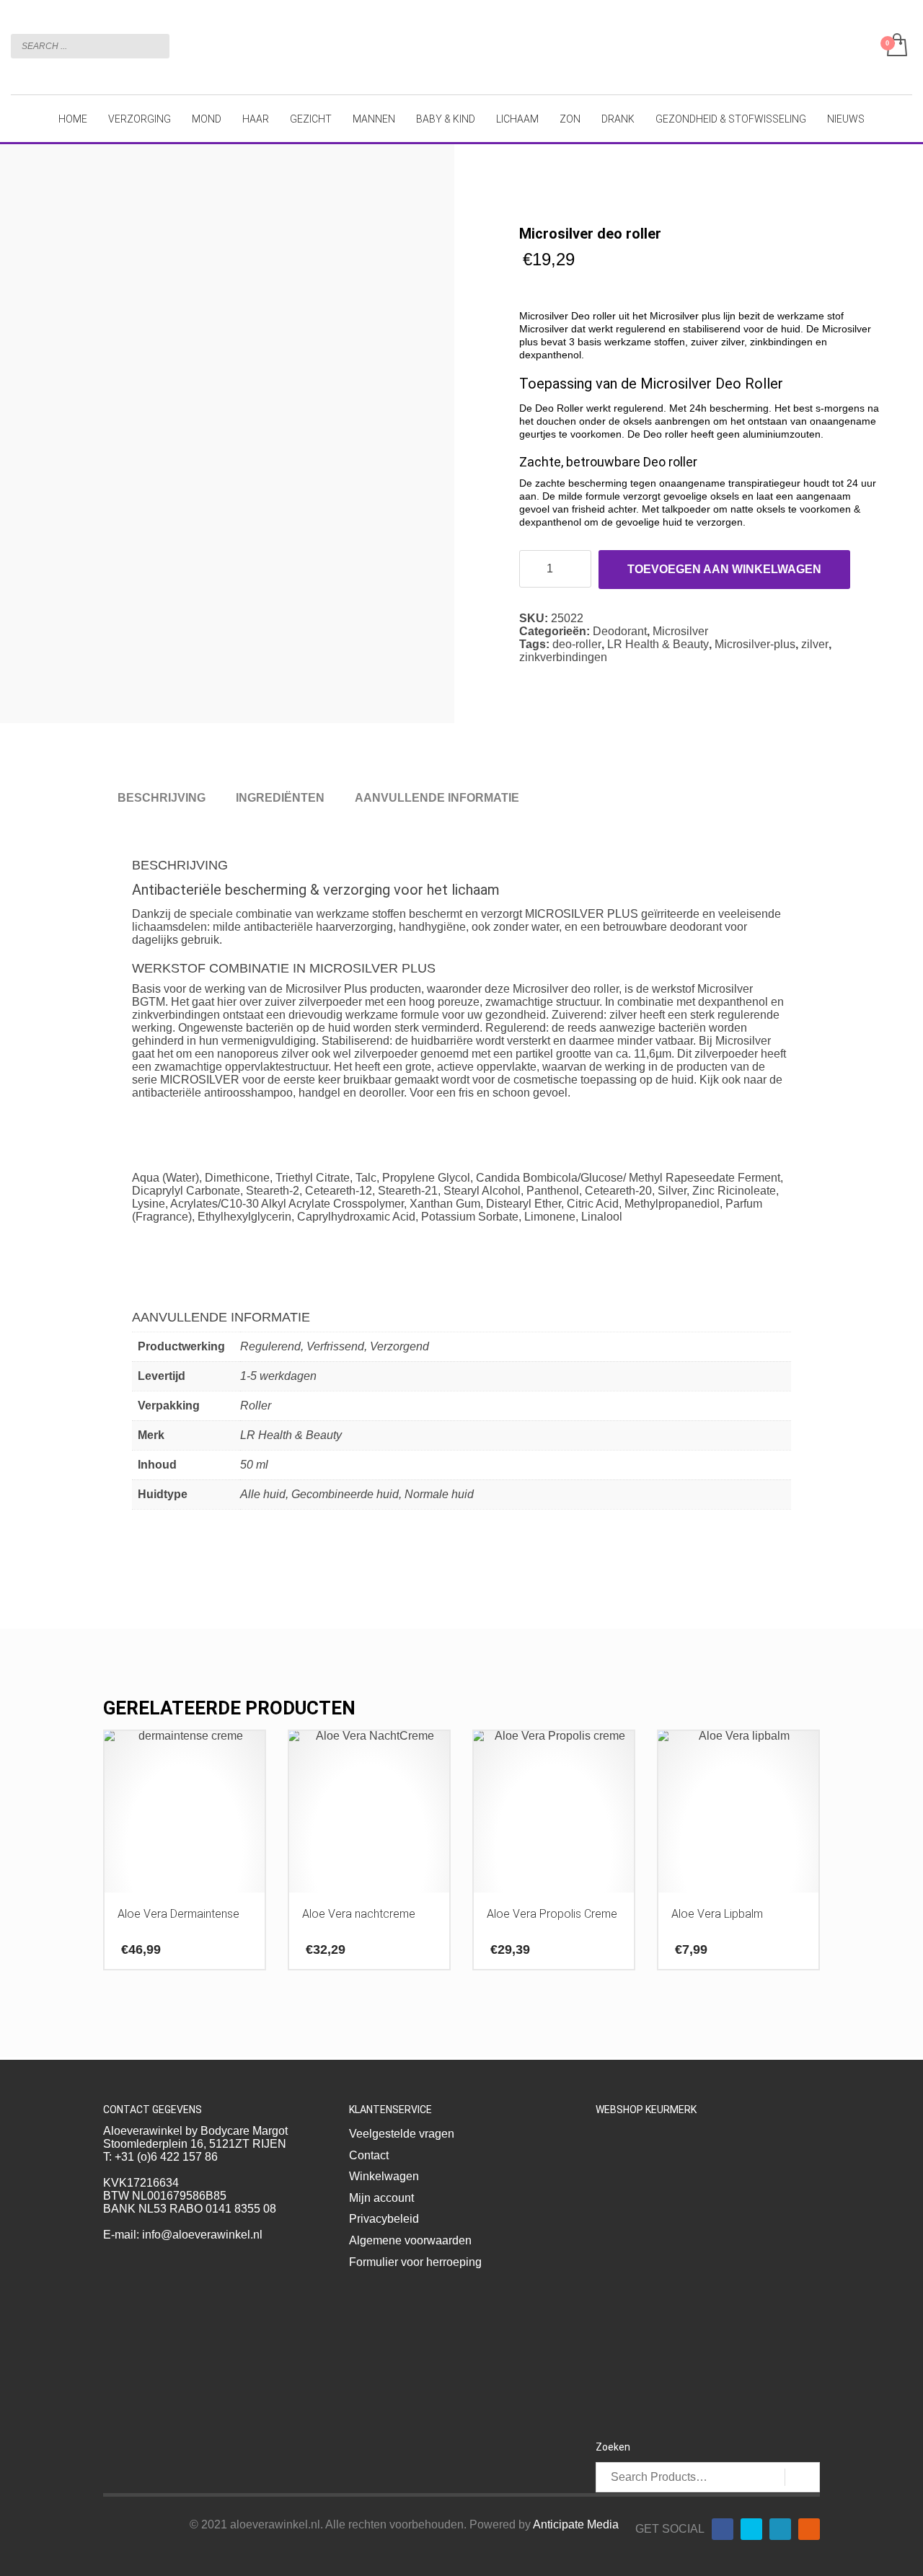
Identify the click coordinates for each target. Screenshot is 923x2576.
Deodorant (620, 631)
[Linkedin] (780, 2529)
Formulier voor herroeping (415, 2262)
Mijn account (381, 2198)
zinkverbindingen (563, 657)
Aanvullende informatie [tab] (437, 798)
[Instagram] (809, 2529)
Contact (369, 2155)
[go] (155, 45)
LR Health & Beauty (658, 644)
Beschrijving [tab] (162, 798)
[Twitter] (751, 2529)
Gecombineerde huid (345, 1494)
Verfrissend (335, 1346)
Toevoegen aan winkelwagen (724, 569)
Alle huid (263, 1494)
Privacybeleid (384, 2219)
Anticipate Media (576, 2524)
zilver (815, 644)
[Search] (802, 2477)
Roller (256, 1406)
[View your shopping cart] (896, 46)
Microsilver (680, 631)
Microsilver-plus (755, 644)
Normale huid (439, 1494)
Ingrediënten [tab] (280, 798)
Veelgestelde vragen (402, 2134)
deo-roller (577, 644)
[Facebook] (723, 2529)
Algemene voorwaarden (410, 2240)
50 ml (254, 1465)
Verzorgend (399, 1346)
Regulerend (270, 1346)
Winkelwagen (384, 2176)
